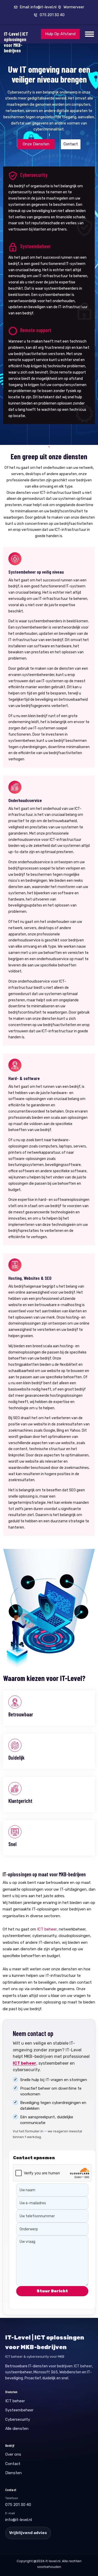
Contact (71, 144)
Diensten (13, 2473)
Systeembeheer (19, 2410)
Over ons (13, 2454)
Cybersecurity (18, 2419)
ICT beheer (47, 1929)
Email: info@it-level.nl (38, 7)
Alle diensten (17, 2429)
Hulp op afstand (60, 34)
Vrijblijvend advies (28, 2533)
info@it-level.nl (19, 2520)
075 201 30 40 (52, 15)
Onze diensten (36, 144)
